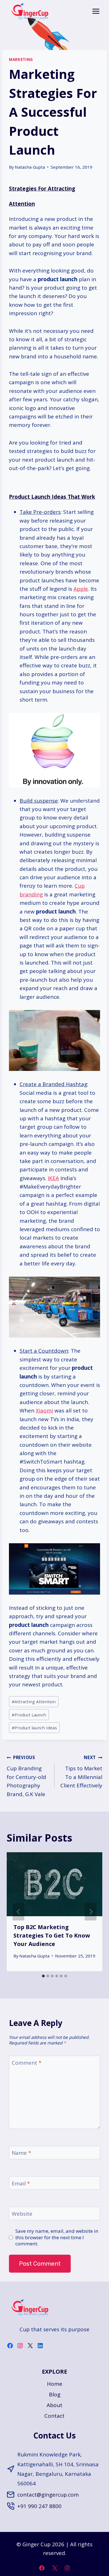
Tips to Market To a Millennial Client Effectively (81, 1772)
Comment (27, 2063)
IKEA (53, 1178)
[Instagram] (67, 2568)
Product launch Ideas (34, 1728)
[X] (54, 2568)
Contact (54, 2416)
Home (55, 2384)
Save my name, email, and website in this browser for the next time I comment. (57, 2237)
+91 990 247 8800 (39, 2506)
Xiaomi (44, 1410)
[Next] (91, 1912)
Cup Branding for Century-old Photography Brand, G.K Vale (26, 1776)
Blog (55, 2394)
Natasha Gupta (30, 167)
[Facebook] (42, 2568)
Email (21, 2183)
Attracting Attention (34, 1702)
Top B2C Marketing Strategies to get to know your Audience (52, 1935)
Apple (81, 589)
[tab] (43, 1976)
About (54, 2405)
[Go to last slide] (18, 1912)
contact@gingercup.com (48, 2495)
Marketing (21, 59)
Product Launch (29, 1715)
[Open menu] (96, 11)
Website (22, 2214)
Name (21, 2153)
